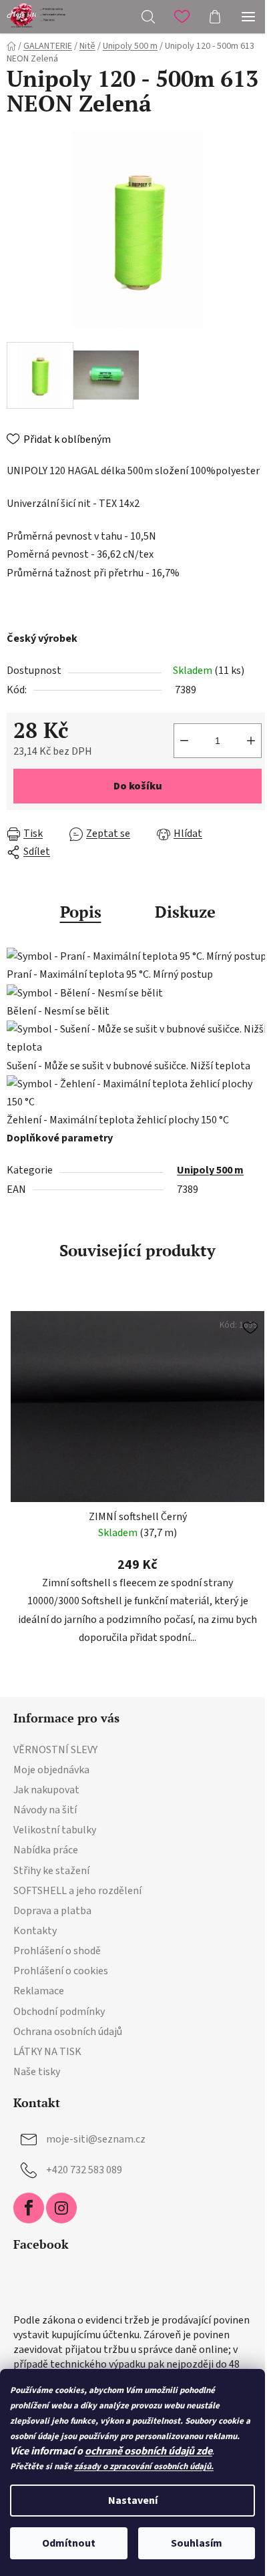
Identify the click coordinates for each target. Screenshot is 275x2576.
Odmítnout (69, 2543)
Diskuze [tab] (185, 912)
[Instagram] (61, 2208)
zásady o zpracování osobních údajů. (144, 2466)
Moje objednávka (51, 1770)
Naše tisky (37, 2072)
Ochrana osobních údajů (68, 2032)
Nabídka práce (46, 1850)
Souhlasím (197, 2543)
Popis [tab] (81, 912)
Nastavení (133, 2501)
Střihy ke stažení (51, 1871)
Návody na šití (45, 1810)
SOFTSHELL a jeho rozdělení (77, 1891)
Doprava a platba (52, 1911)
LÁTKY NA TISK (47, 2052)
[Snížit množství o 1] (184, 741)
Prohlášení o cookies (61, 1971)
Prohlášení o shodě (57, 1951)
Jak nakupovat (46, 1790)
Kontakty (35, 1931)
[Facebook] (29, 2208)
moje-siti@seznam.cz (96, 2139)
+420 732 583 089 (84, 2170)
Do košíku (138, 786)
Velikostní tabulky (55, 1830)
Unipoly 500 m (210, 1170)
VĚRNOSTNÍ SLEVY (55, 1750)
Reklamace (39, 1991)
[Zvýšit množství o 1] (251, 741)
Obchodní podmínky (59, 2012)
